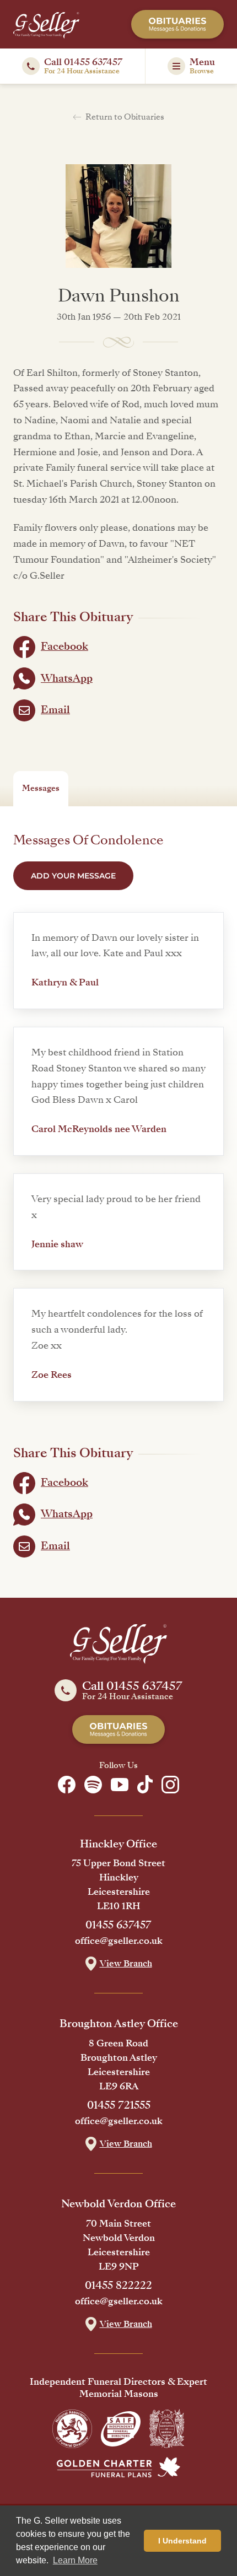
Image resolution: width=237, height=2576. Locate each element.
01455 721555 (119, 2105)
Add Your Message (73, 876)
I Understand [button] (182, 2541)
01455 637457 (118, 1925)
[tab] (41, 789)
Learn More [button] (75, 2560)
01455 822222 (118, 2286)
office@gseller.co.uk (119, 1941)
